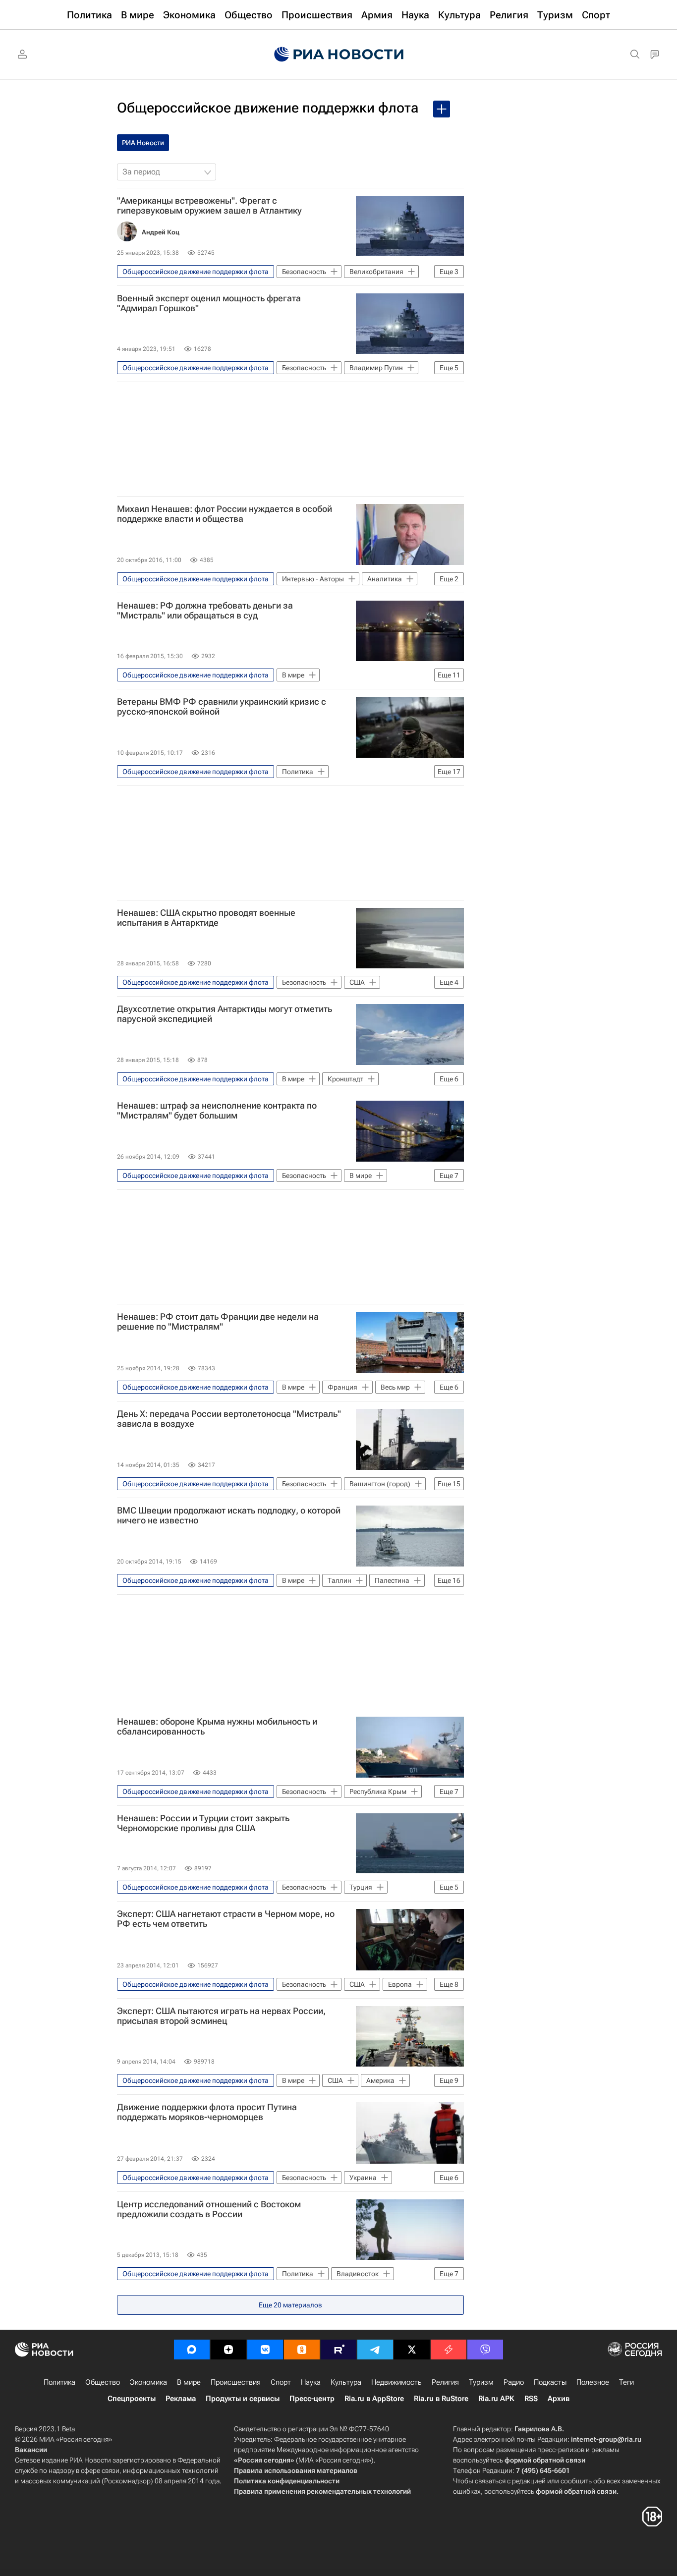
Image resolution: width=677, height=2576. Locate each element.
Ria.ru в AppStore (374, 2399)
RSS (531, 2399)
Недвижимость (396, 2382)
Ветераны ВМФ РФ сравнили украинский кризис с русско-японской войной (222, 707)
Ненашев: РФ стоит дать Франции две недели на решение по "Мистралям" (218, 1322)
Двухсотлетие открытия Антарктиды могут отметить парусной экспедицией (225, 1014)
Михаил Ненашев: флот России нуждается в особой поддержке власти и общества (225, 514)
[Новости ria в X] (412, 2350)
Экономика (148, 2382)
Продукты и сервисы (243, 2399)
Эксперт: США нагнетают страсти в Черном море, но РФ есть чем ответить (226, 1919)
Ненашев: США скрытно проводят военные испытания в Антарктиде (206, 918)
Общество (103, 2382)
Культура (346, 2382)
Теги (626, 2382)
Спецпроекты (132, 2399)
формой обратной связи (545, 2460)
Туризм (481, 2382)
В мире (189, 2382)
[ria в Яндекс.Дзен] (228, 2350)
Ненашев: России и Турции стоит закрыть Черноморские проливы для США (203, 1823)
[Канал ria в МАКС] (192, 2350)
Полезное (593, 2382)
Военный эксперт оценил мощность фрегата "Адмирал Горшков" (209, 303)
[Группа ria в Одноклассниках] (302, 2350)
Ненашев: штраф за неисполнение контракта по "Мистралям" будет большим (217, 1111)
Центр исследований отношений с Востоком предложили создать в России (209, 2209)
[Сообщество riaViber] (485, 2350)
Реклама (181, 2399)
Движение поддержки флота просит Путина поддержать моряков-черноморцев (207, 2112)
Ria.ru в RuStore (441, 2399)
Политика (59, 2382)
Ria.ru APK (496, 2399)
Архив (559, 2399)
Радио (514, 2382)
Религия (445, 2382)
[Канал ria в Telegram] (375, 2350)
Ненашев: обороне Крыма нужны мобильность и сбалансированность (217, 1727)
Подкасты (550, 2382)
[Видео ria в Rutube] (338, 2350)
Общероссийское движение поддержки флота (268, 108)
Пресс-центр (312, 2399)
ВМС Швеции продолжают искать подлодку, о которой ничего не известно (229, 1515)
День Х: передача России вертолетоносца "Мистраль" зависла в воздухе (229, 1419)
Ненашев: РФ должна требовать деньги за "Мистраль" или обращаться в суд (205, 611)
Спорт (281, 2382)
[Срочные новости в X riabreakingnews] (449, 2350)
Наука (311, 2382)
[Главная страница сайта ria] (339, 55)
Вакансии (31, 2450)
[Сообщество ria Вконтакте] (265, 2350)
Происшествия (236, 2382)
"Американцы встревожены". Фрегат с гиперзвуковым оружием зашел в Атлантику (209, 206)
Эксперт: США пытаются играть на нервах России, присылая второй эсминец (221, 2016)
